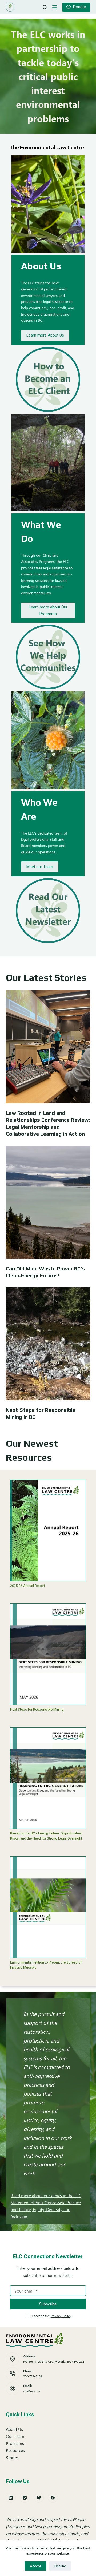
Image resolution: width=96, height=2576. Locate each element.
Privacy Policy (61, 2316)
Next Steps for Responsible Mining (37, 1709)
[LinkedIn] (11, 2498)
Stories (12, 2457)
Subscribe (48, 2304)
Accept (35, 2566)
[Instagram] (25, 2498)
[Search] (45, 7)
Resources (15, 2450)
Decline (60, 2566)
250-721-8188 (33, 2376)
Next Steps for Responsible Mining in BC (41, 1413)
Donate (79, 7)
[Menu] (55, 7)
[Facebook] (53, 2498)
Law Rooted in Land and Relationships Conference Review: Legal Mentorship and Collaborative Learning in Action (48, 1123)
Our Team (15, 2436)
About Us (14, 2429)
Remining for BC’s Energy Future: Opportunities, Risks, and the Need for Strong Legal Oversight (46, 1836)
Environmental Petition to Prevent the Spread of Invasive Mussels (46, 1965)
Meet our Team (40, 867)
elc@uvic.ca (32, 2391)
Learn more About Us (45, 335)
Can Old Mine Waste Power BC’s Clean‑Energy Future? (45, 1272)
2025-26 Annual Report (28, 1586)
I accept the (51, 2316)
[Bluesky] (39, 2498)
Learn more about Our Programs (48, 610)
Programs (15, 2443)
